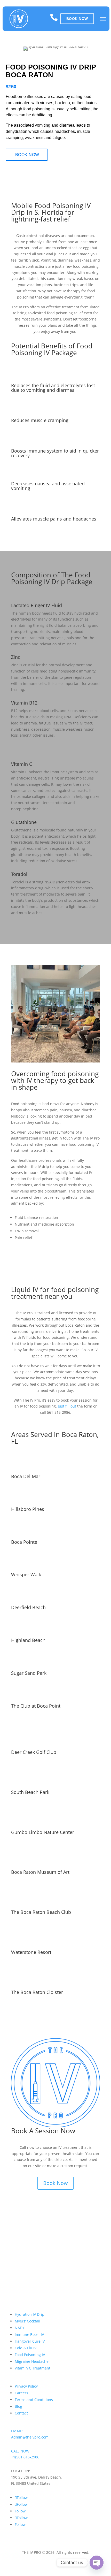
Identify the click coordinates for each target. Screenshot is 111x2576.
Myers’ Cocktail (27, 2321)
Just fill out (67, 1406)
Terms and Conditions (34, 2400)
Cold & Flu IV (26, 2348)
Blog (18, 2406)
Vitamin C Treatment (33, 2368)
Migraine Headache (32, 2361)
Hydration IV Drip (30, 2314)
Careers (21, 2393)
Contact (21, 2413)
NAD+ (20, 2328)
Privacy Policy (26, 2386)
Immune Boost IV (29, 2334)
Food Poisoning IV (30, 2355)
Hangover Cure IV (30, 2341)
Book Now (77, 19)
